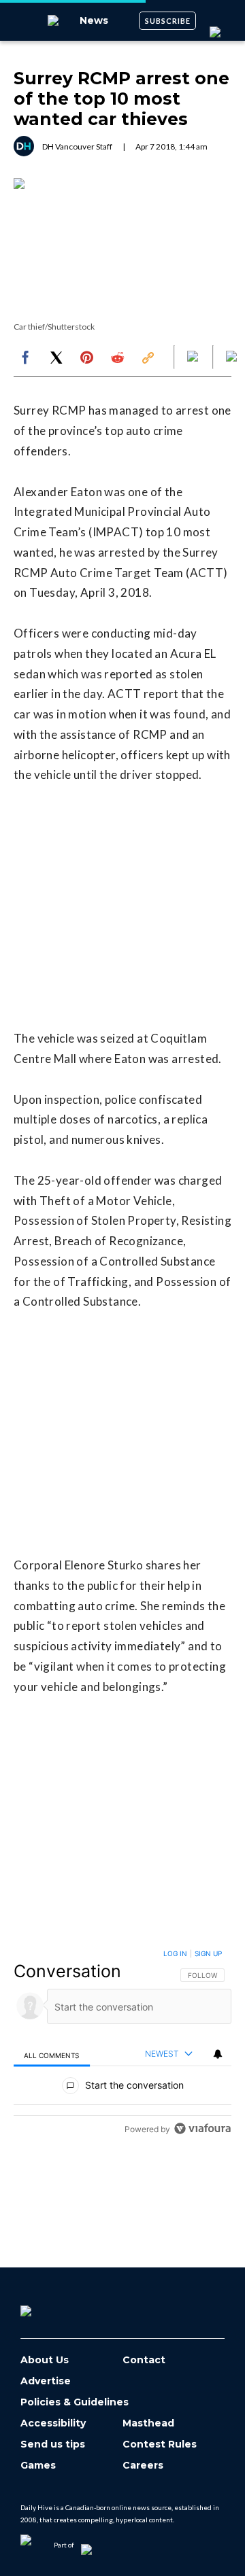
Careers (143, 2466)
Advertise (46, 2381)
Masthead (148, 2423)
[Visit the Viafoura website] (202, 2128)
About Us (45, 2360)
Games (38, 2466)
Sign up (208, 1953)
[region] (122, 2044)
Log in (175, 1953)
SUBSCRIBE (168, 21)
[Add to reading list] (233, 358)
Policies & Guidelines (75, 2402)
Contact (144, 2360)
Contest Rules (160, 2444)
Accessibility (53, 2423)
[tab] (52, 2054)
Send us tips (53, 2444)
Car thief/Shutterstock (54, 327)
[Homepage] (48, 2306)
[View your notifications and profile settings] (218, 2054)
